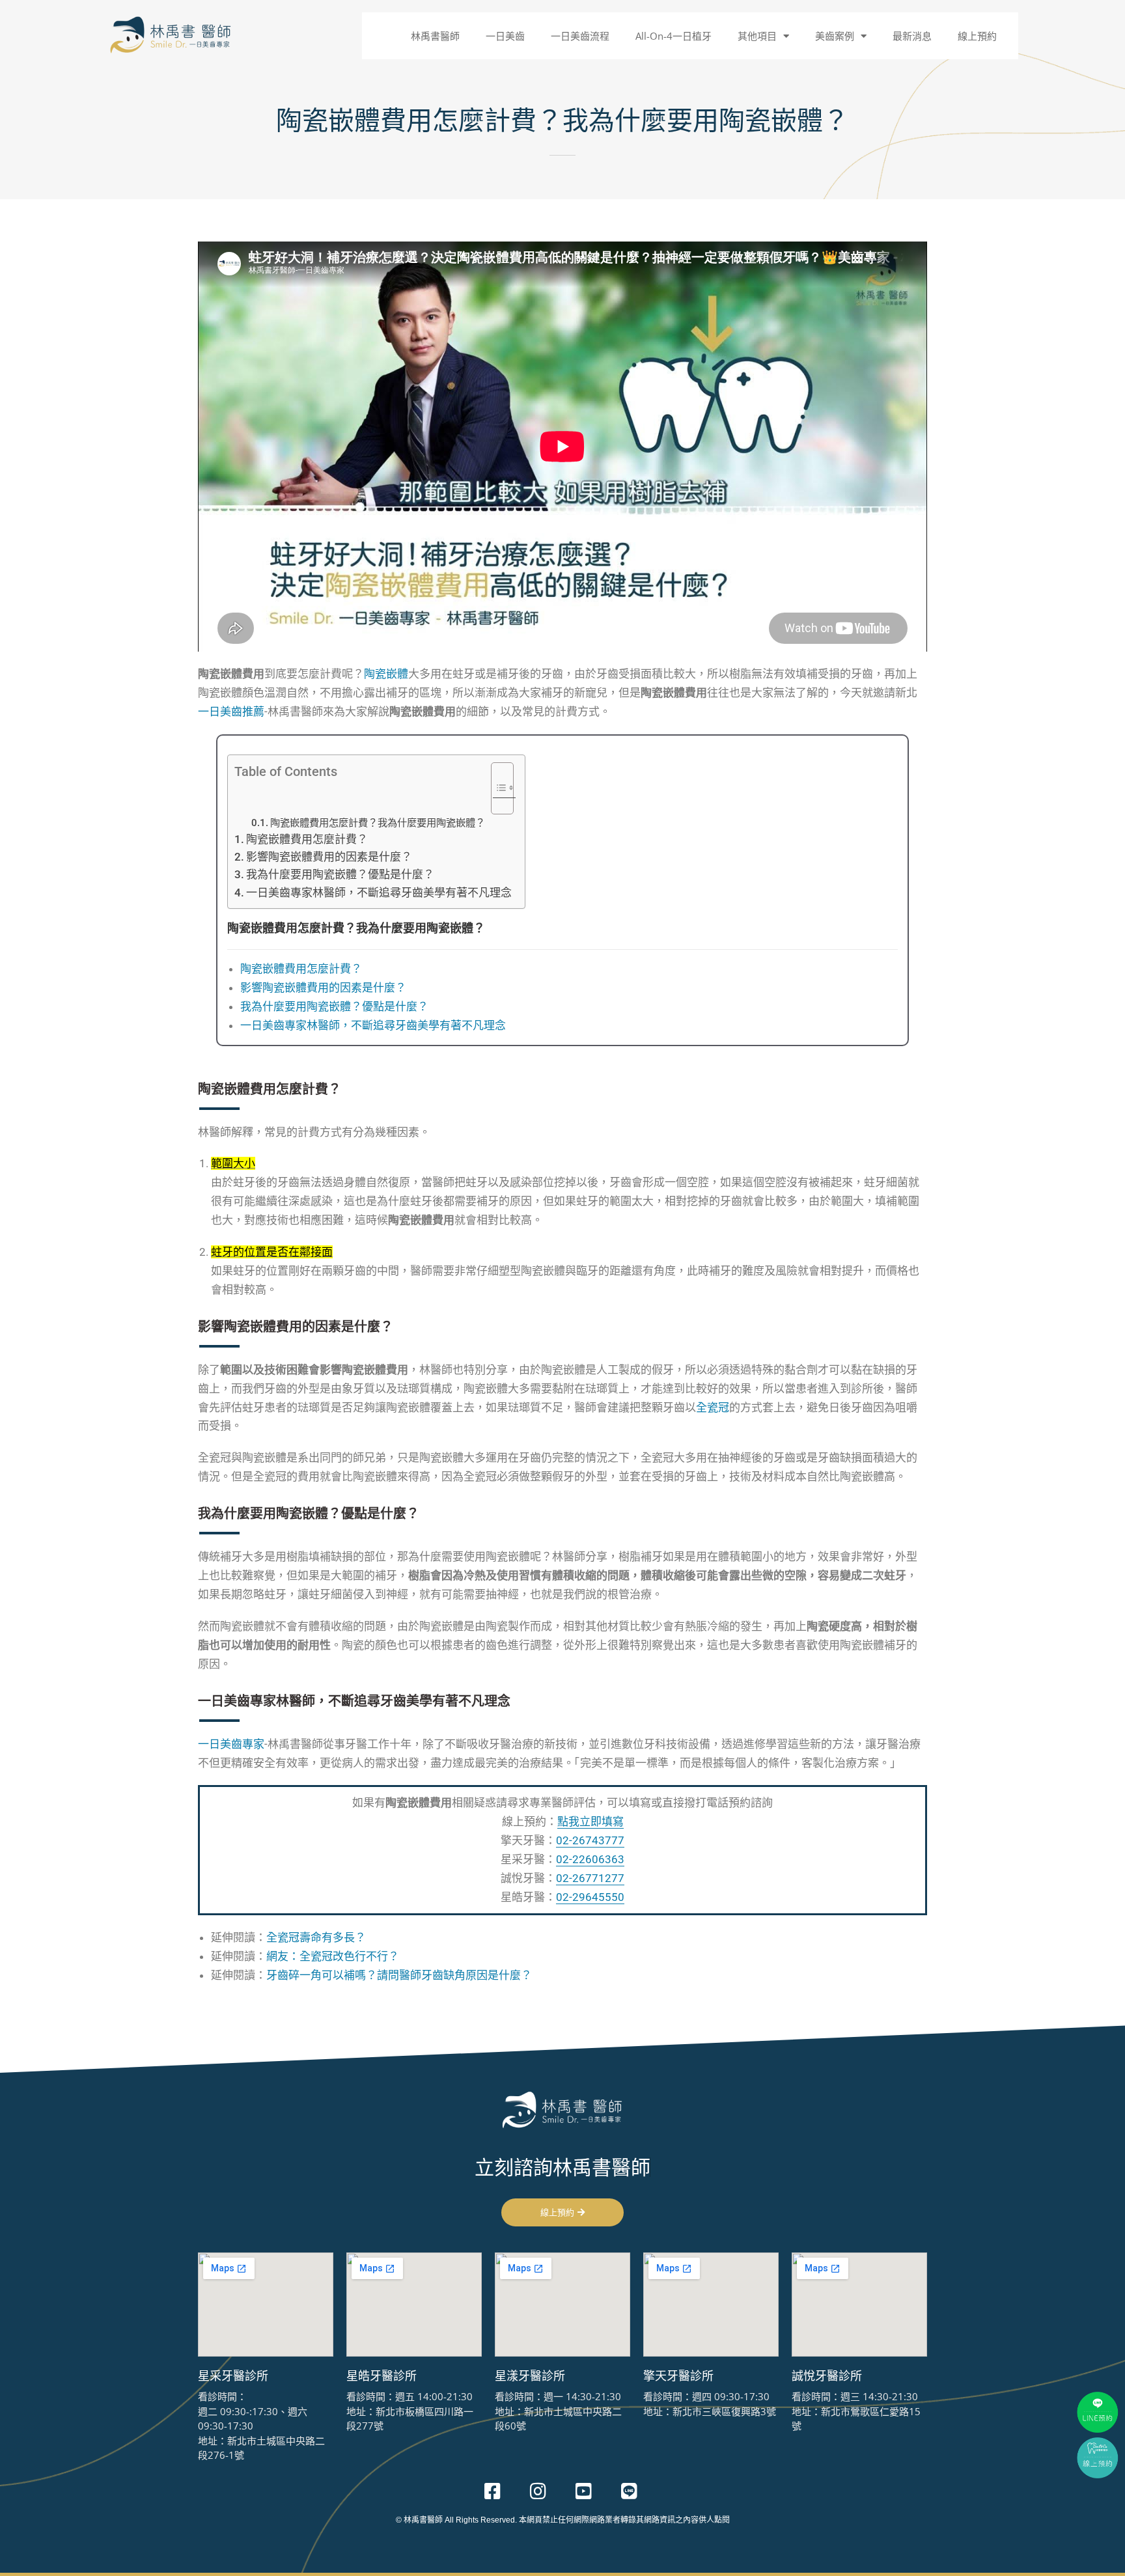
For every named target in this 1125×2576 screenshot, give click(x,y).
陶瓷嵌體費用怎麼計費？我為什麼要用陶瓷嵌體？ (378, 823)
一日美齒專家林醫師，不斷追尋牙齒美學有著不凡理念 (379, 893)
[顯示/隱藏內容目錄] (496, 788)
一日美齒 (505, 36)
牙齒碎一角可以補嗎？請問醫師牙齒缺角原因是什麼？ (399, 1975)
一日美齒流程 (580, 36)
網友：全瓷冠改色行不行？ (333, 1956)
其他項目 (757, 36)
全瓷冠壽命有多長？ (316, 1937)
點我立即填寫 (590, 1821)
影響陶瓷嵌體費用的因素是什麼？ (329, 857)
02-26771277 (590, 1878)
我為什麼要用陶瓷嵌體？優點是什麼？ (340, 874)
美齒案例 (835, 36)
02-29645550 (590, 1897)
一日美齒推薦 (231, 712)
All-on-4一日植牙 (674, 36)
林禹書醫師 (435, 36)
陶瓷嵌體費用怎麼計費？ (307, 839)
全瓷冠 (713, 1407)
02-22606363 (590, 1859)
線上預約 (977, 36)
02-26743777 (590, 1840)
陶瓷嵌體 (386, 674)
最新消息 (912, 36)
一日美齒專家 (231, 1744)
